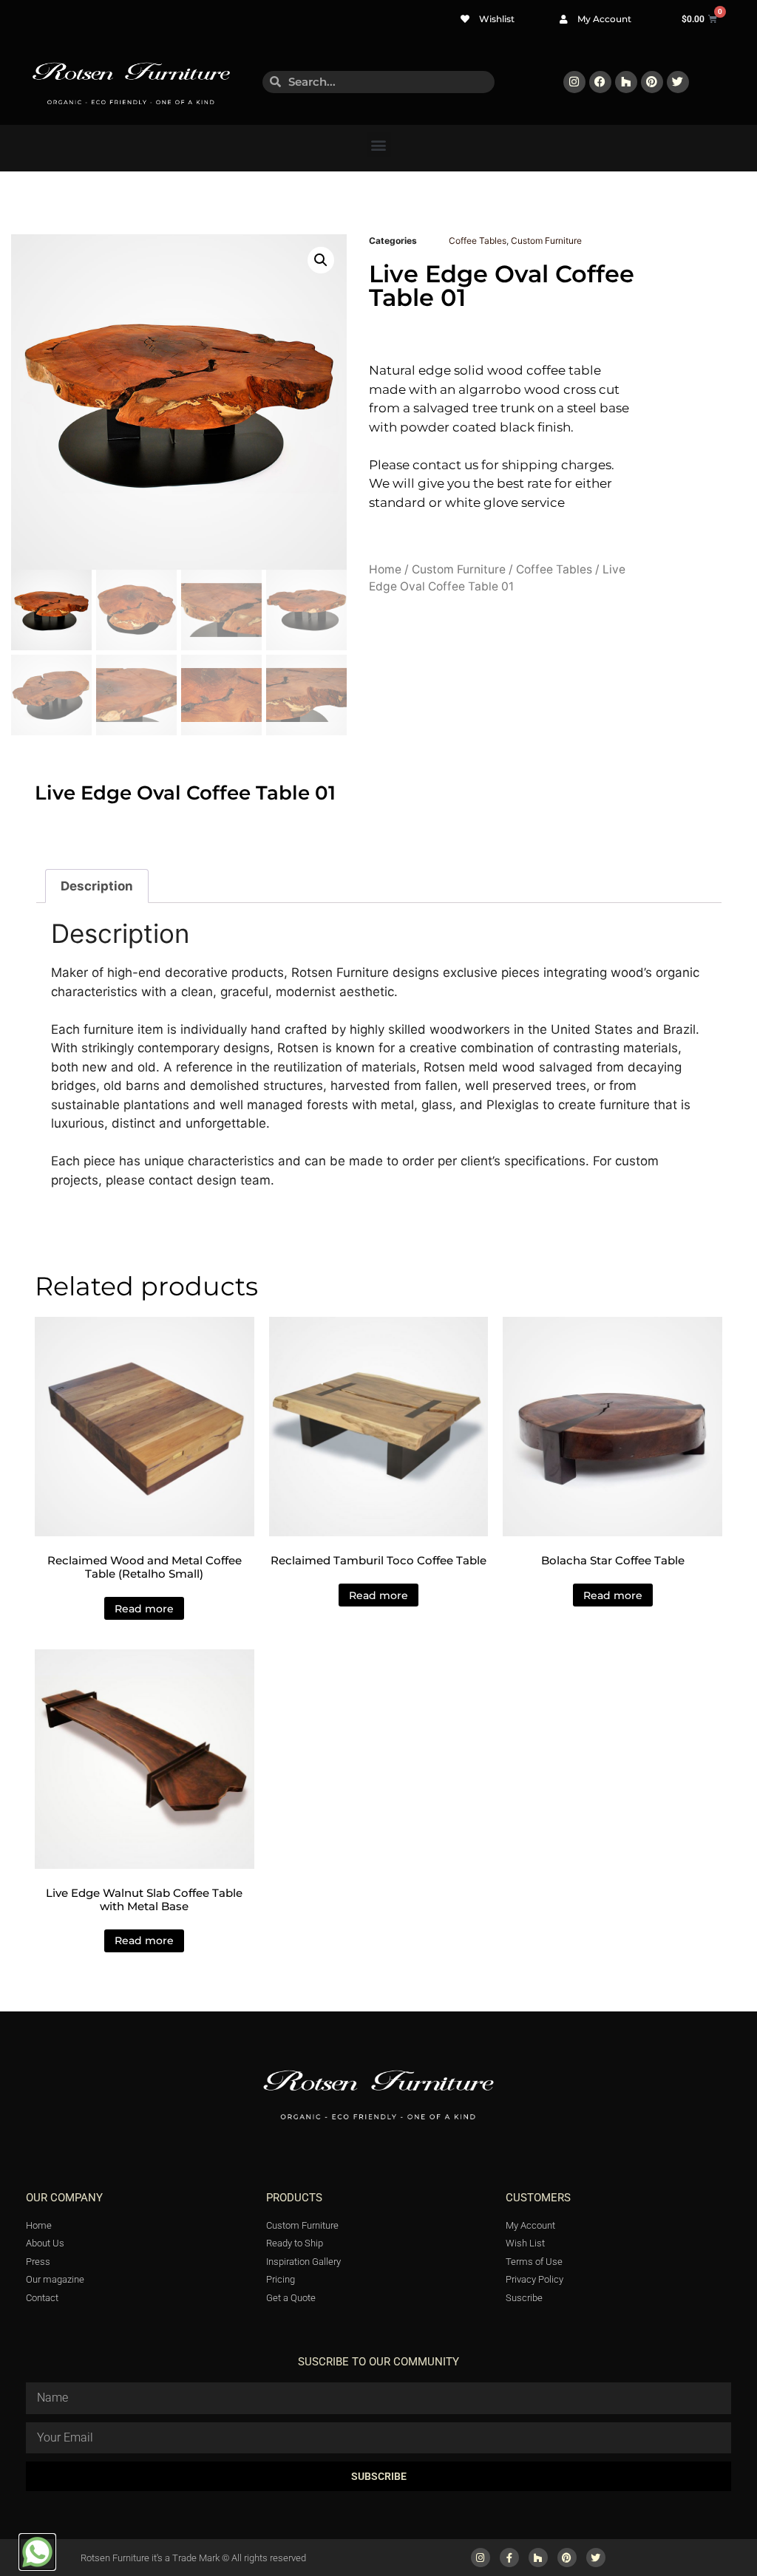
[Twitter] (678, 82)
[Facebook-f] (509, 2558)
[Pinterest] (652, 82)
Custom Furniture (546, 241)
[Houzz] (626, 82)
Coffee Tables (478, 241)
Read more (144, 1609)
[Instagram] (574, 82)
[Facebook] (600, 82)
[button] (379, 144)
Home (385, 569)
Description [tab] (97, 886)
